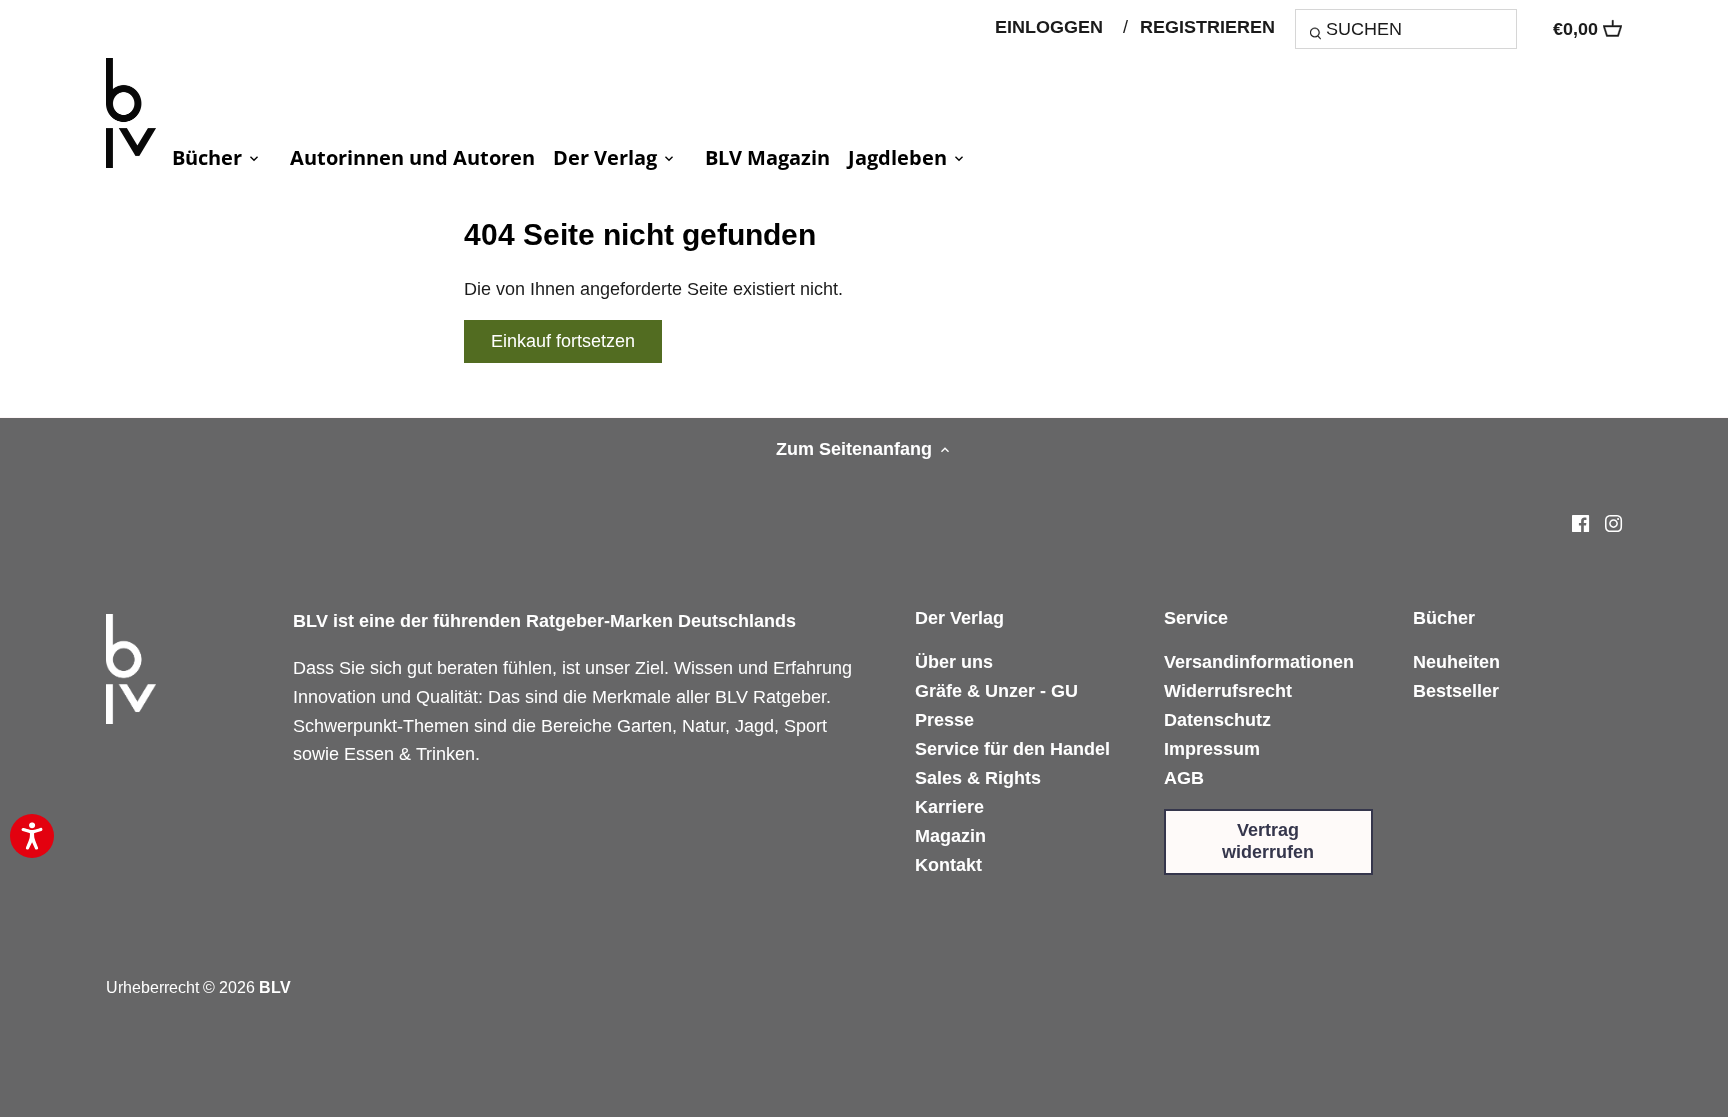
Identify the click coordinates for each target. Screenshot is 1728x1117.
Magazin (950, 836)
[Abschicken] (1318, 36)
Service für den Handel (1012, 749)
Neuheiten (1456, 662)
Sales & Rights (978, 778)
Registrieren (1207, 27)
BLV (275, 987)
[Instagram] (1613, 522)
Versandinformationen (1259, 662)
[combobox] (1406, 28)
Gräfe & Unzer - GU (996, 691)
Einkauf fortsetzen (563, 341)
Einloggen (1049, 27)
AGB (1184, 778)
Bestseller (1456, 691)
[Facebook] (1580, 522)
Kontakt (948, 865)
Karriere (949, 807)
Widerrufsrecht (1228, 691)
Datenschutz (1217, 720)
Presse (944, 720)
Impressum (1212, 749)
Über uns (954, 662)
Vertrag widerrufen (1268, 841)
